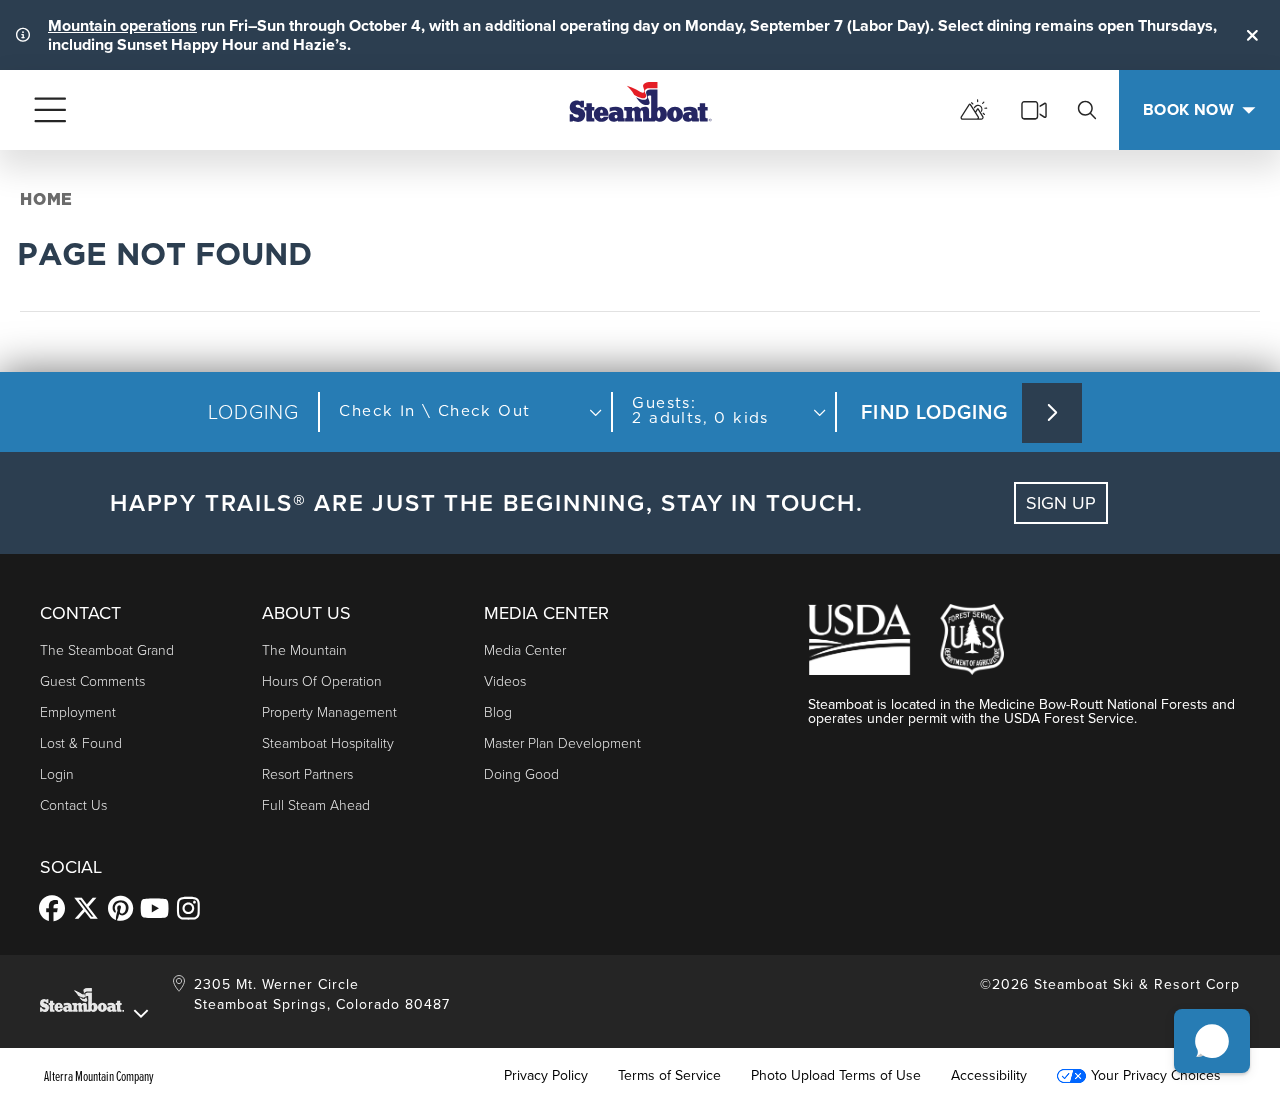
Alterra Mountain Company (99, 1076)
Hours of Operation (322, 681)
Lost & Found (81, 743)
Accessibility (989, 1076)
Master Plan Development (562, 743)
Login (57, 774)
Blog (498, 712)
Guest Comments (92, 681)
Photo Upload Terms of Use (836, 1076)
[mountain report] (974, 110)
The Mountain (304, 650)
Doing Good (521, 774)
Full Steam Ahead (316, 805)
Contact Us (73, 805)
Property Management (329, 712)
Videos (505, 681)
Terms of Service (669, 1076)
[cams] (1034, 110)
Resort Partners (307, 774)
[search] (1087, 110)
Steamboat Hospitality (328, 743)
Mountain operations (122, 25)
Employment (78, 712)
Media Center (525, 650)
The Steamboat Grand (107, 650)
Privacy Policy (546, 1076)
